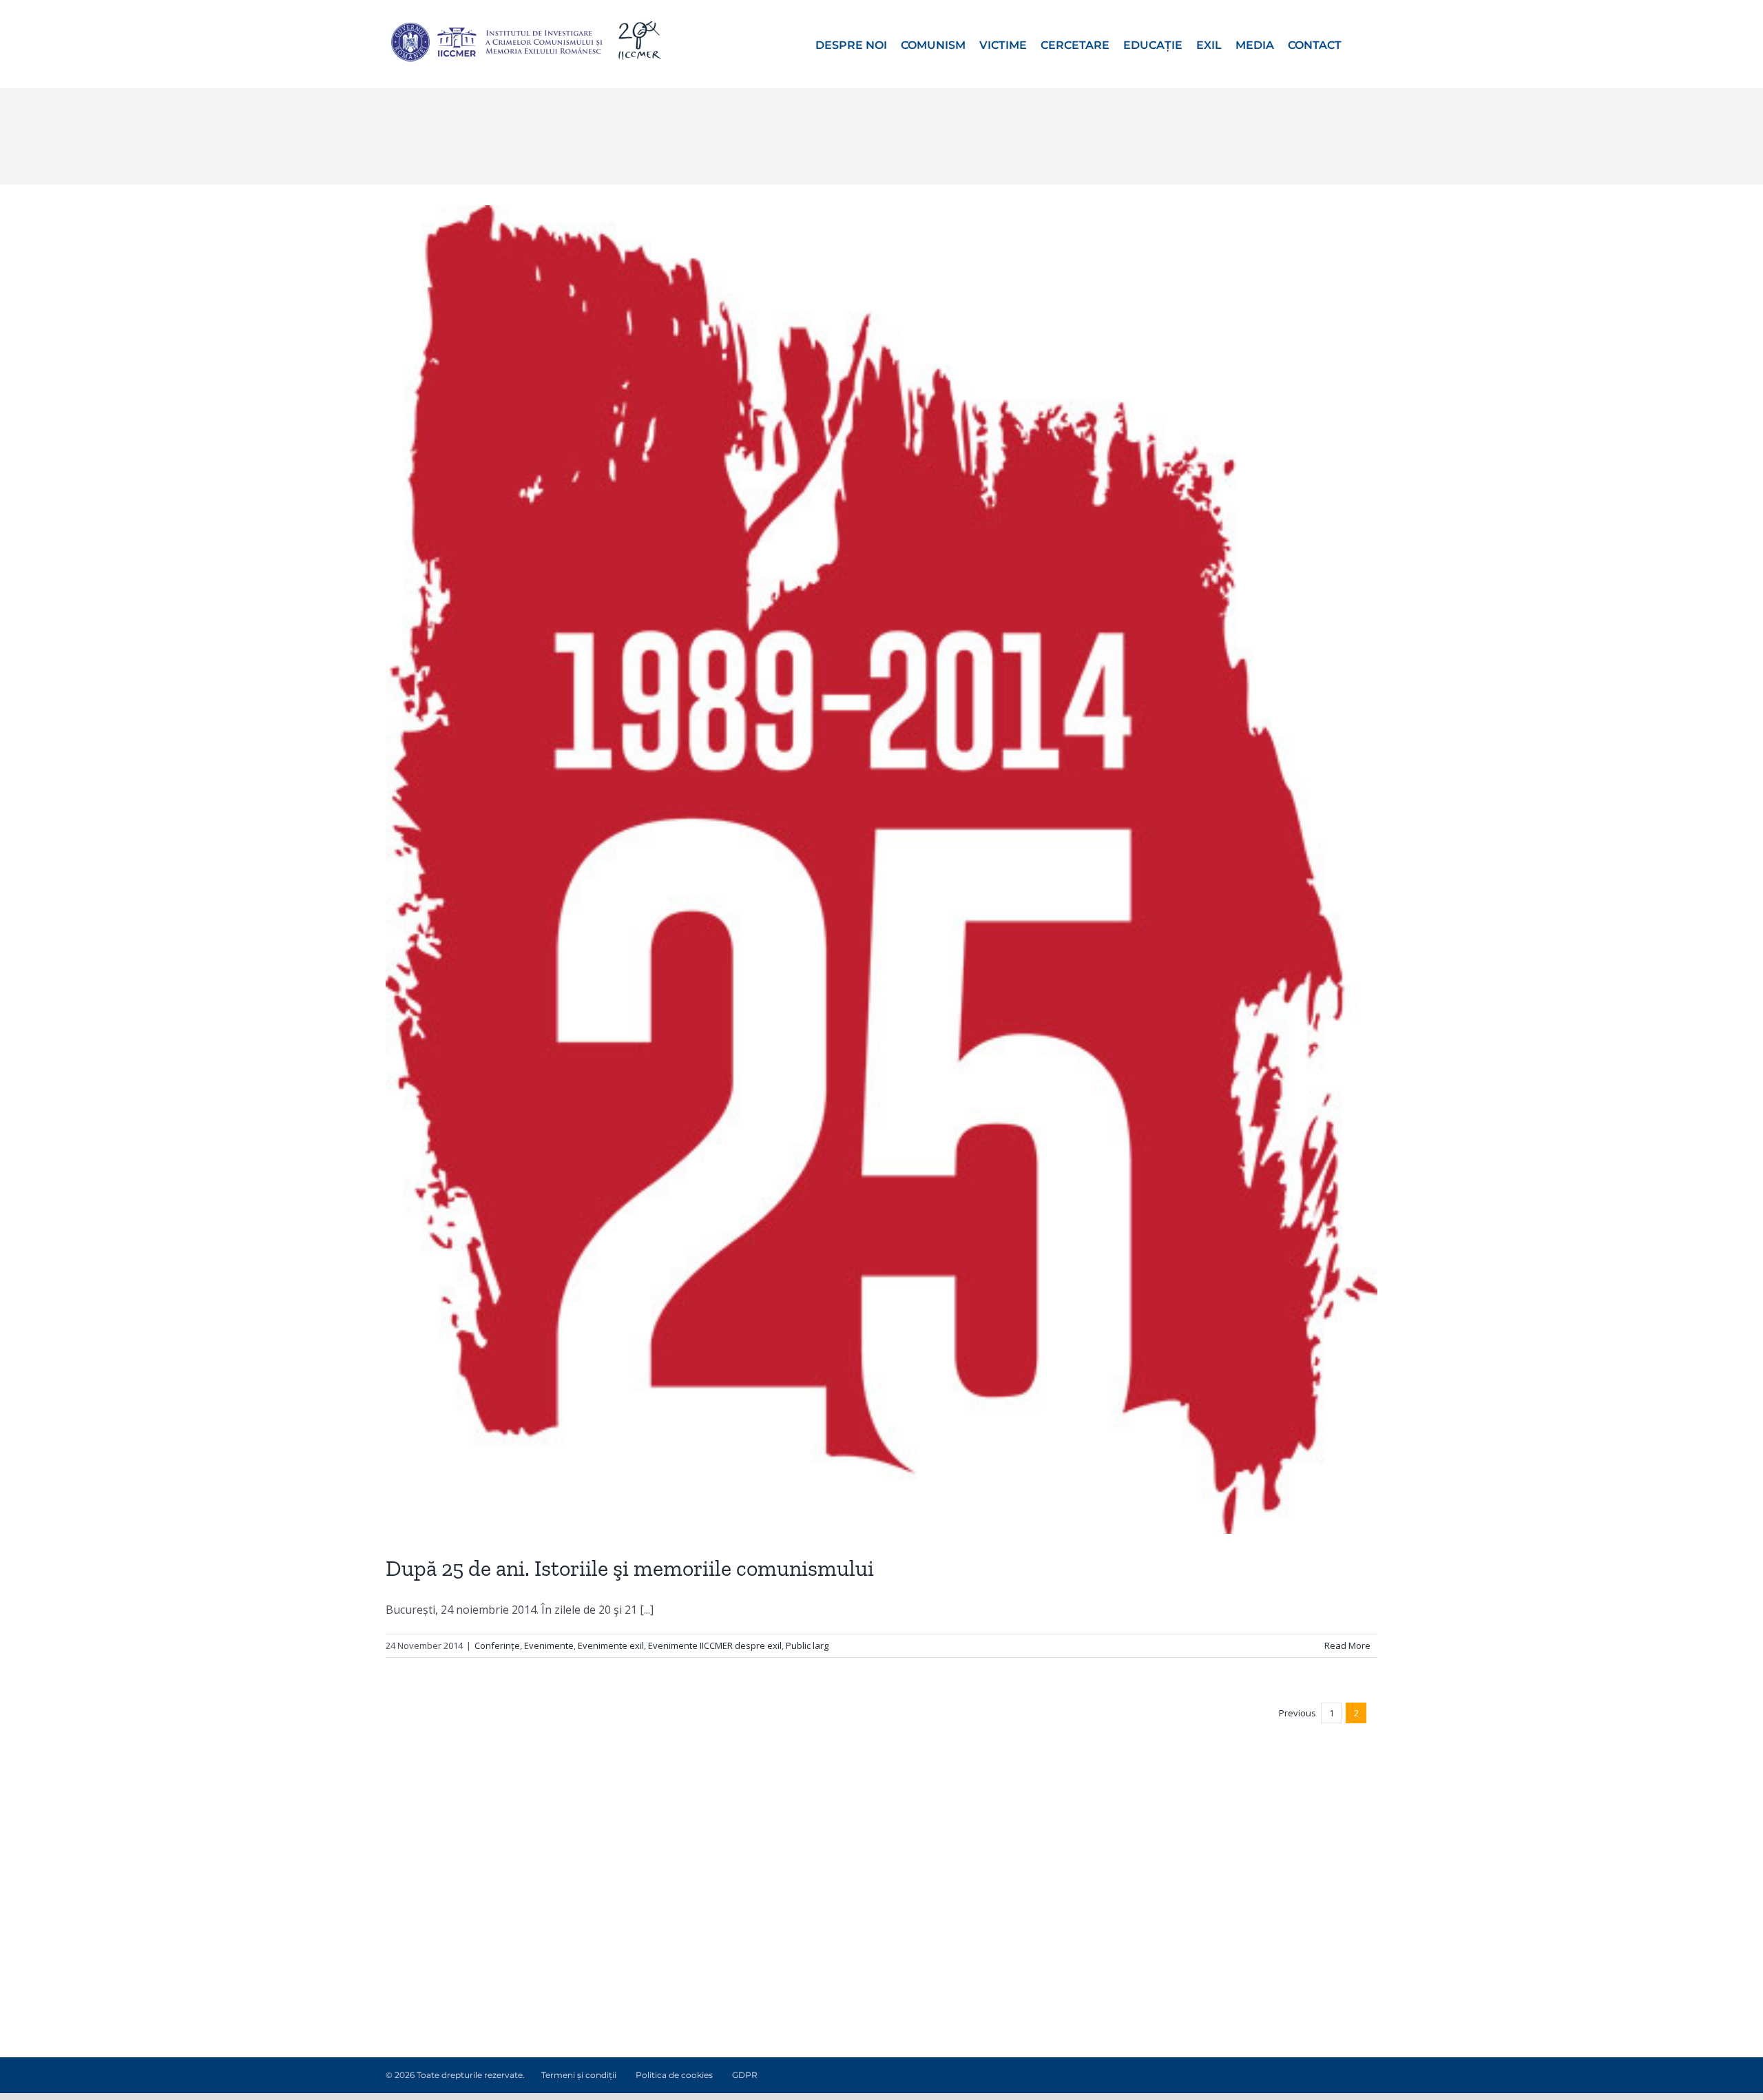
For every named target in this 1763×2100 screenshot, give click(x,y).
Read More (1347, 1645)
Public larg (807, 1645)
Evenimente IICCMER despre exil (715, 1645)
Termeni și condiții (579, 2075)
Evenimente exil (611, 1645)
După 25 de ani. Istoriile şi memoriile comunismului (630, 1568)
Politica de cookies (674, 2075)
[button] (1359, 44)
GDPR (745, 2075)
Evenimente (549, 1645)
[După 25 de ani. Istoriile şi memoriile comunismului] (881, 870)
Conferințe (497, 1645)
